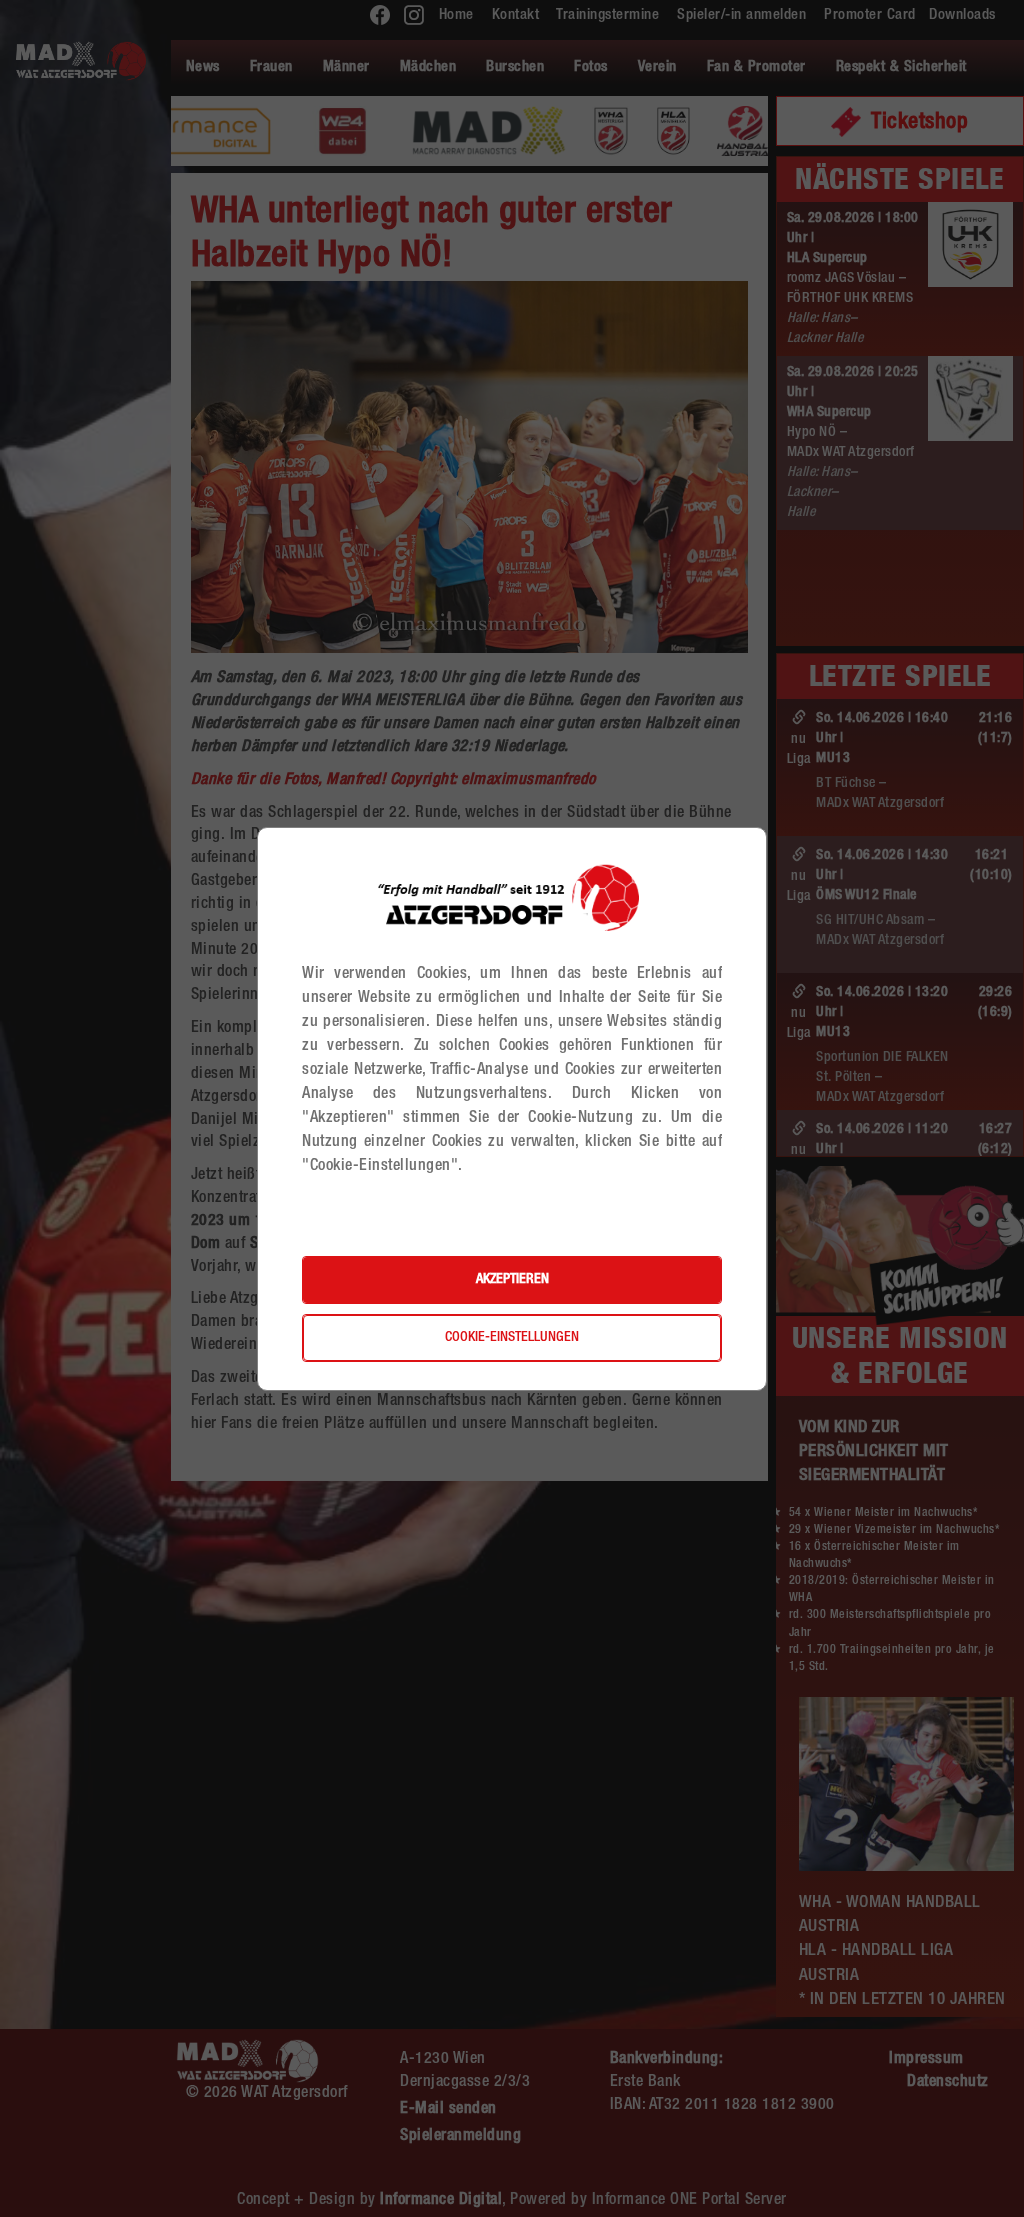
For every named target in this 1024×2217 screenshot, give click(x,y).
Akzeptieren (512, 1280)
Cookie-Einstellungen (512, 1338)
